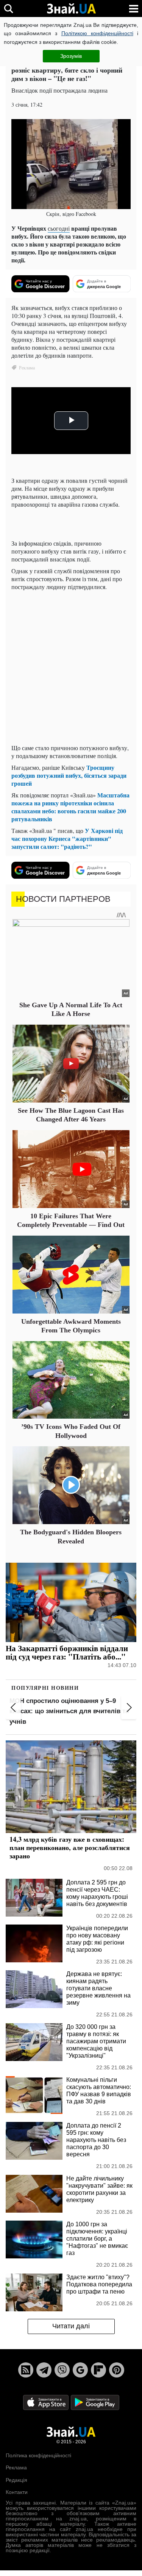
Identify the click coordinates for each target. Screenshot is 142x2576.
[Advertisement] (71, 667)
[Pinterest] (117, 2370)
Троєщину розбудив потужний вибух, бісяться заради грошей (69, 775)
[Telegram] (44, 2370)
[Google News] (80, 2370)
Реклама (16, 2467)
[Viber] (62, 2370)
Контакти (17, 2492)
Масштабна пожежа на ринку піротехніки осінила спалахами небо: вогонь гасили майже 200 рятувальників (70, 807)
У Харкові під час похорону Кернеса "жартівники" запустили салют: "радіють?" (67, 838)
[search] (9, 9)
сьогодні (59, 228)
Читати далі (71, 2326)
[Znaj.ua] (71, 9)
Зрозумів (71, 56)
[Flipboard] (98, 2370)
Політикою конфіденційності (97, 33)
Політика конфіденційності (38, 2455)
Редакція (16, 2480)
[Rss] (26, 2370)
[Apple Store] (47, 2402)
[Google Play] (95, 2402)
